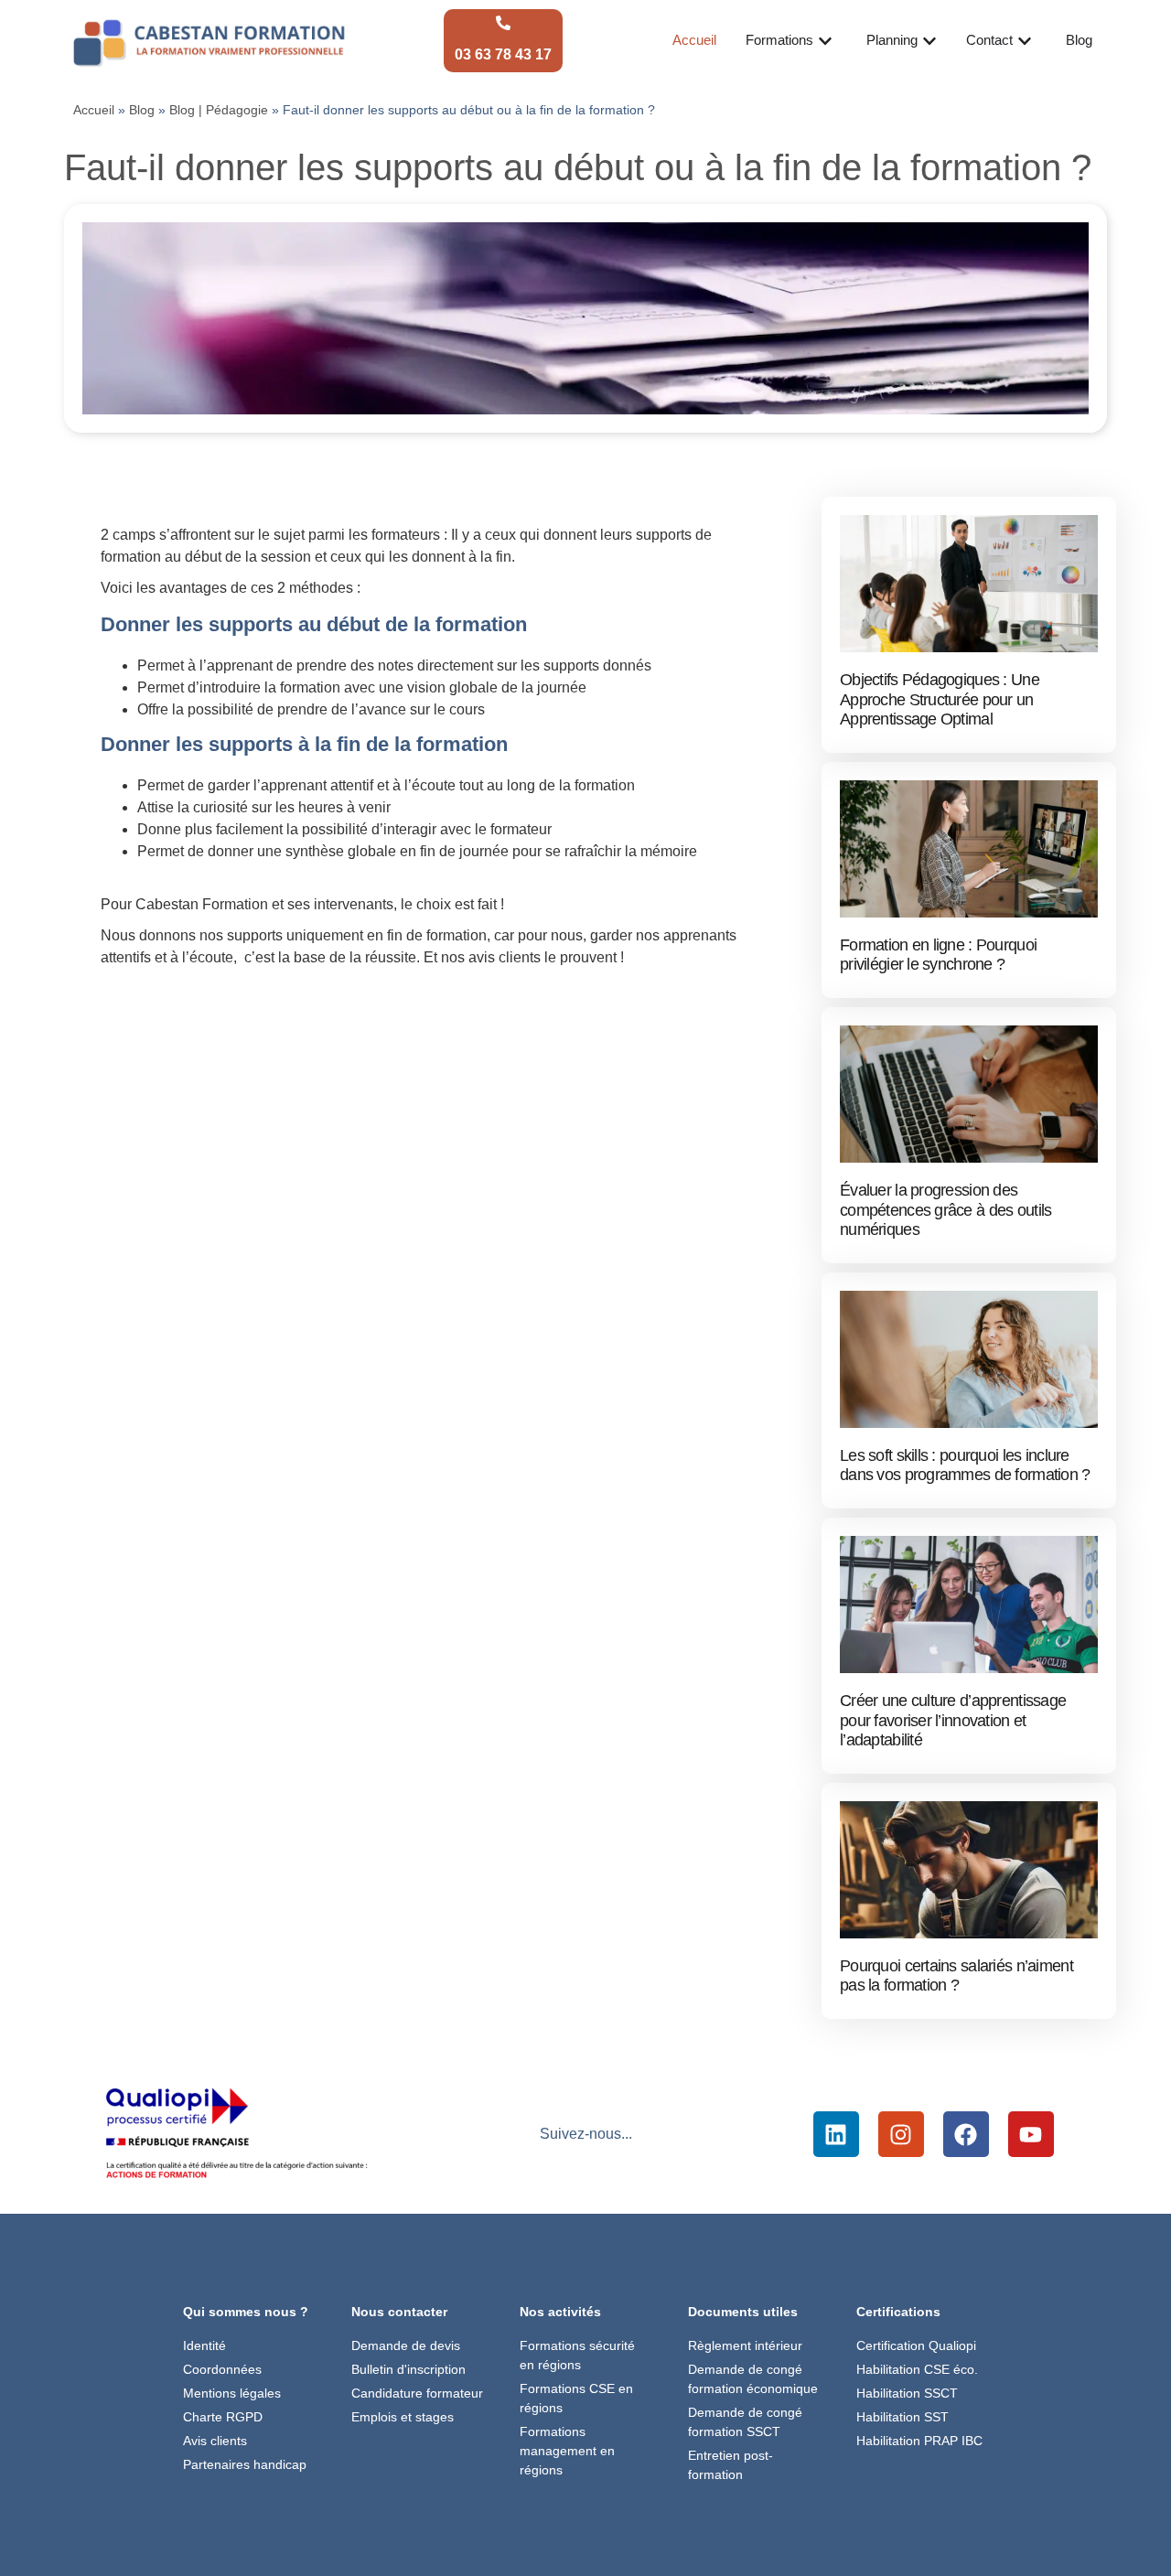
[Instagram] (901, 2134)
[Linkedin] (836, 2134)
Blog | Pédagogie (219, 110)
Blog (142, 110)
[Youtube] (1031, 2134)
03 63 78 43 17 (503, 54)
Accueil (94, 110)
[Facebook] (966, 2134)
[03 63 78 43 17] (503, 23)
